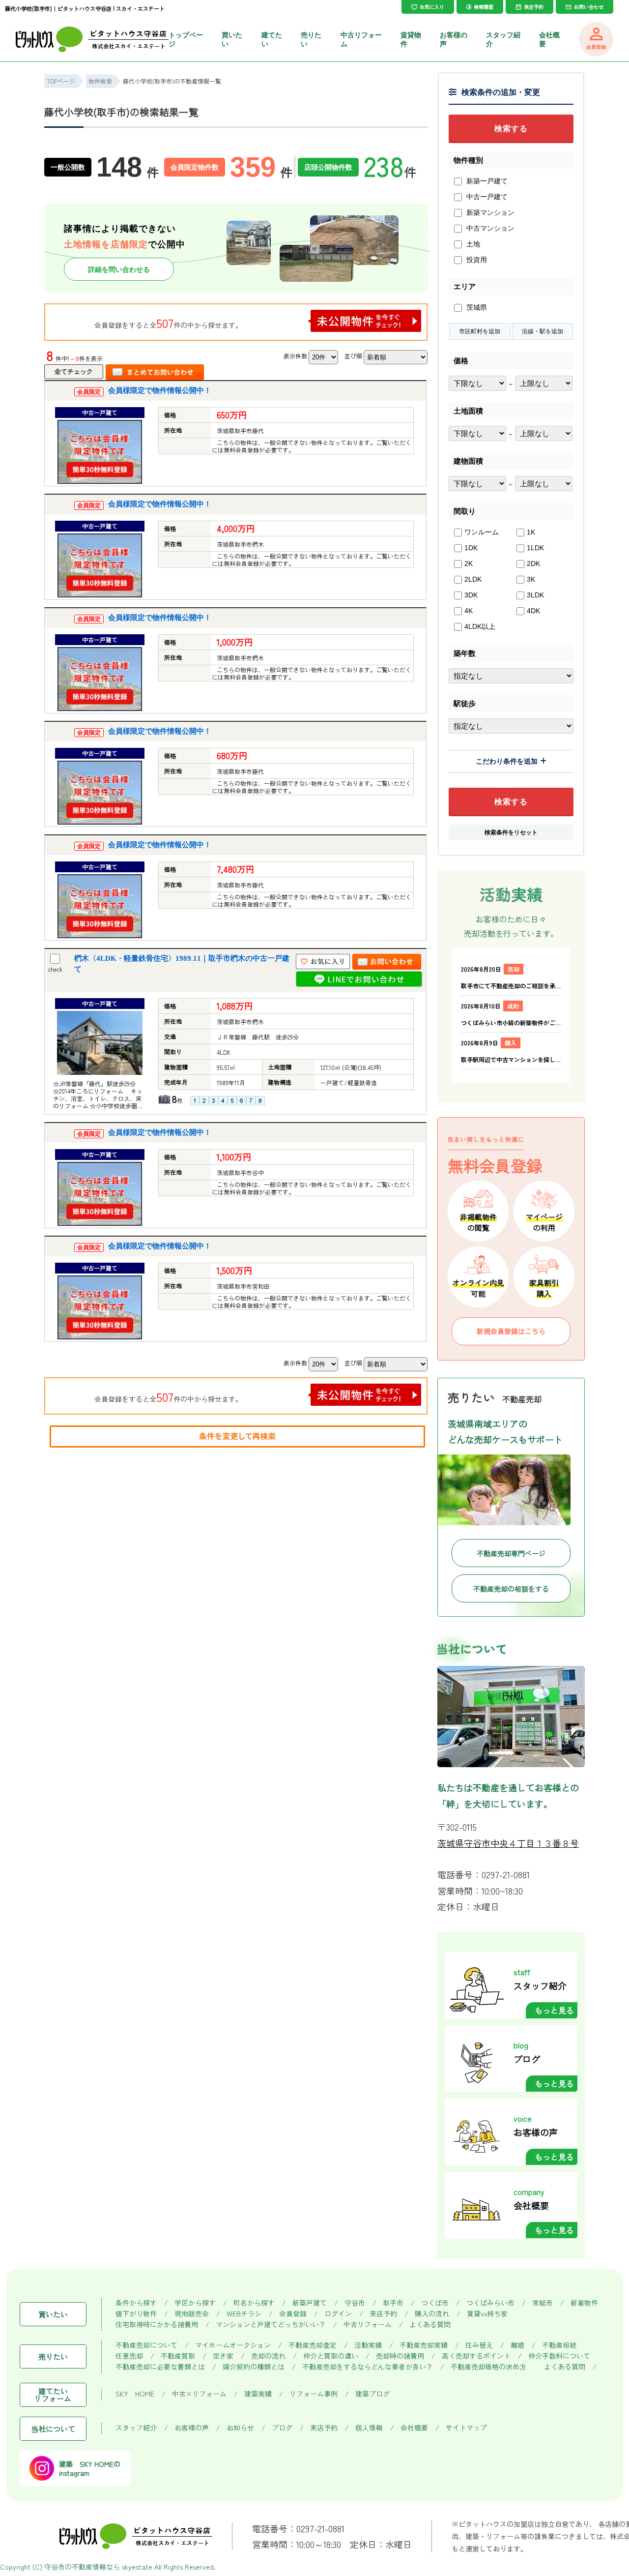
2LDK (473, 579)
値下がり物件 (136, 2314)
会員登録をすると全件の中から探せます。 (168, 323)
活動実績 (368, 2345)
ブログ (282, 2428)
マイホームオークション (233, 2345)
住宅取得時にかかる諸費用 (157, 2324)
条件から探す (136, 2303)
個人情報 (369, 2428)
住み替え (479, 2345)
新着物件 (584, 2303)
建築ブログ (372, 2394)
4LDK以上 (480, 626)
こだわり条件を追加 (507, 761)
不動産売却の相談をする (511, 1589)
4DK (533, 611)
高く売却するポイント (476, 2356)
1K (531, 532)
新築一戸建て (486, 181)
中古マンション (489, 228)
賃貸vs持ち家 (487, 2314)
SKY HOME (135, 2394)
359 (261, 167)
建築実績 (258, 2394)
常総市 (543, 2303)
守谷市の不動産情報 (75, 2567)
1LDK (535, 548)
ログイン (338, 2314)
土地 (472, 244)
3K (531, 579)
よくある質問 (430, 2324)
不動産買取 (178, 2356)
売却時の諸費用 (400, 2356)
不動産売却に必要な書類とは (160, 2367)
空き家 (223, 2356)
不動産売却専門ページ (511, 1553)
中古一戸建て (486, 197)
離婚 (517, 2345)
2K (469, 563)
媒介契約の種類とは (254, 2367)
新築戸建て (310, 2303)
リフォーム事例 (314, 2394)
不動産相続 (559, 2345)
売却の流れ (268, 2356)
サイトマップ (466, 2428)
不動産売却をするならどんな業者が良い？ (368, 2367)
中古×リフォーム (199, 2394)
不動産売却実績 (424, 2345)
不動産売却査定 (313, 2345)
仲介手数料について (559, 2356)
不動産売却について (146, 2345)
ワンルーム (482, 532)
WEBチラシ (244, 2314)
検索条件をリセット (511, 832)
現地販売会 (192, 2314)
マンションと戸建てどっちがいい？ (271, 2324)
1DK (471, 548)
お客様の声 (192, 2428)
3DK (471, 595)
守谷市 (355, 2303)
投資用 (476, 260)
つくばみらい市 (490, 2303)
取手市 (393, 2303)
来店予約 (383, 2314)
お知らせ (240, 2428)
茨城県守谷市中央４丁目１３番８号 (508, 1843)
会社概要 (414, 2428)
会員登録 (293, 2314)
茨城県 (476, 307)
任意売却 (129, 2356)
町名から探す (254, 2303)
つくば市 (435, 2303)
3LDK (535, 595)
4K (469, 611)
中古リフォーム (368, 2324)
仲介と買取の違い (331, 2356)
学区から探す (195, 2303)
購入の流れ (432, 2314)
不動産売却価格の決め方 (488, 2367)
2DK (533, 563)
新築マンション (489, 212)
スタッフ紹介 (136, 2428)
